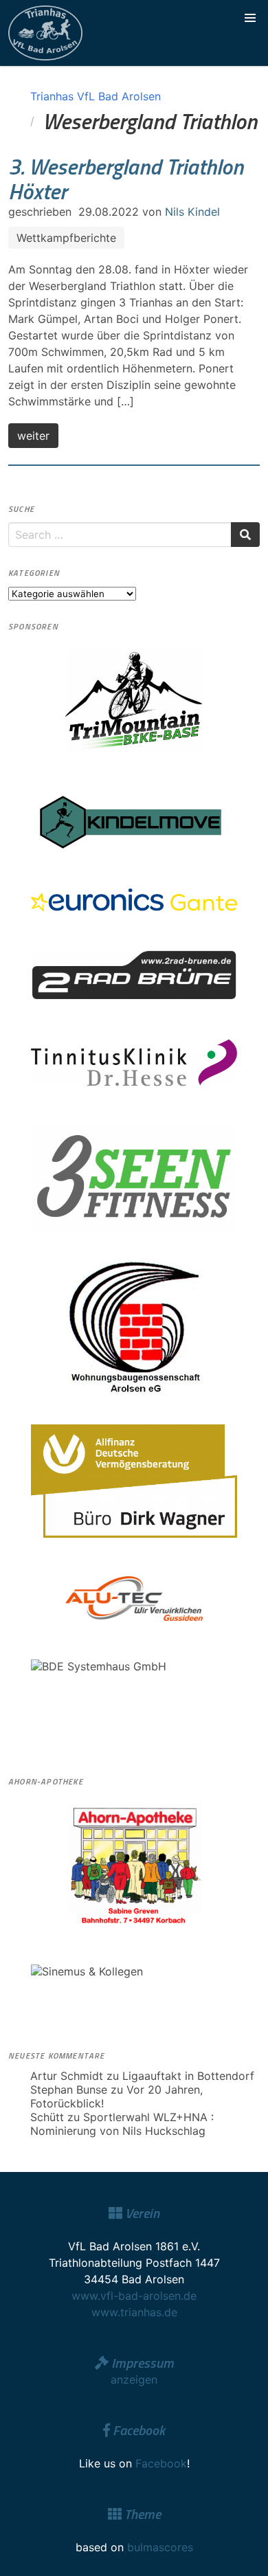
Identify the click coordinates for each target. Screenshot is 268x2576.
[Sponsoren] (134, 701)
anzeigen (134, 2379)
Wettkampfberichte (66, 238)
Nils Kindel (192, 212)
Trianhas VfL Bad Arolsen (96, 96)
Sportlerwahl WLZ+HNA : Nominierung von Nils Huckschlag (122, 2124)
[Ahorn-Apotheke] (134, 1865)
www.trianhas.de (134, 2312)
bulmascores (160, 2547)
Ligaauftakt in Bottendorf (188, 2076)
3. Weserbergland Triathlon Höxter (126, 179)
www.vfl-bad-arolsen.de (134, 2296)
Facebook (161, 2463)
